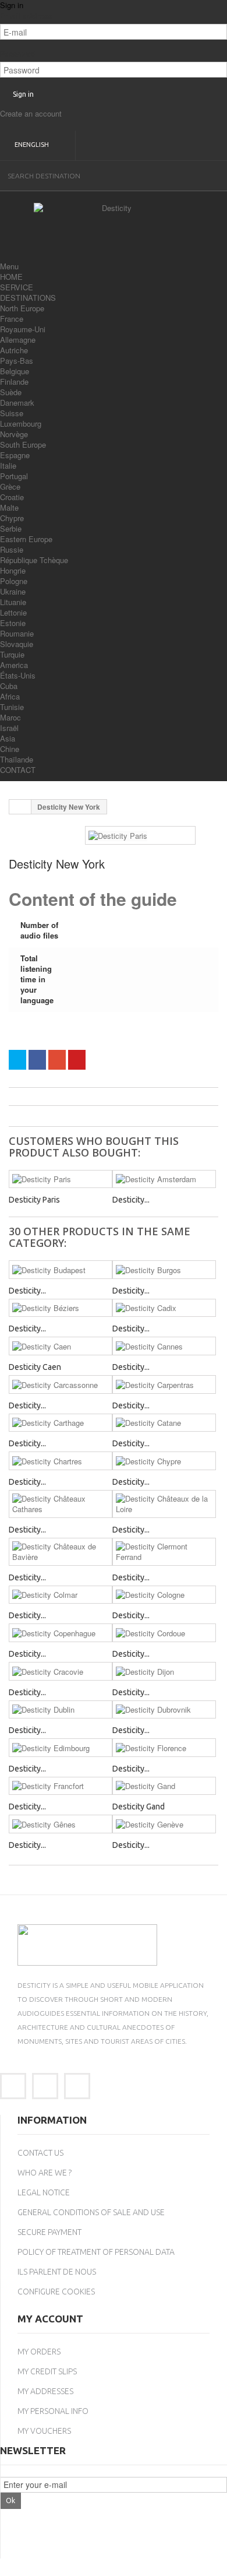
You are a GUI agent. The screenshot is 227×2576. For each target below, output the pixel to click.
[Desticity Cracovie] (61, 1671)
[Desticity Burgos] (164, 1270)
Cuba (9, 686)
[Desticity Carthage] (61, 1423)
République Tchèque (34, 560)
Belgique (15, 371)
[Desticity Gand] (164, 1786)
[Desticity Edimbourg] (61, 1748)
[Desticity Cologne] (164, 1595)
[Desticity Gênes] (61, 1824)
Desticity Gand (139, 1807)
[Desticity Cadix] (164, 1308)
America (14, 665)
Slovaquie (17, 644)
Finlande (14, 382)
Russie (12, 549)
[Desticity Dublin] (61, 1710)
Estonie (13, 623)
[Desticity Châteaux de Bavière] (61, 1552)
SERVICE (17, 287)
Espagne (15, 455)
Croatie (12, 497)
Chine (10, 749)
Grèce (10, 486)
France (12, 319)
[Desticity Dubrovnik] (164, 1710)
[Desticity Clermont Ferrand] (164, 1552)
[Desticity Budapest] (61, 1270)
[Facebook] (13, 2086)
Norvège (14, 434)
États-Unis (18, 675)
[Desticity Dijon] (164, 1671)
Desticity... (131, 1200)
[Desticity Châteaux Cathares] (61, 1504)
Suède (11, 392)
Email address (26, 16)
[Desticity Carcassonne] (61, 1384)
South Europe (23, 444)
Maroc (10, 717)
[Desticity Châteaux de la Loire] (164, 1504)
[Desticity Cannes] (164, 1346)
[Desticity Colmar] (61, 1595)
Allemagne (18, 340)
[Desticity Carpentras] (164, 1384)
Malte (9, 507)
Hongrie (13, 570)
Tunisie (12, 707)
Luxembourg (21, 424)
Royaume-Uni (23, 329)
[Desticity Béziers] (61, 1308)
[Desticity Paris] (61, 1179)
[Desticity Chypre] (164, 1461)
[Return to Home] (20, 807)
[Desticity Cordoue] (164, 1633)
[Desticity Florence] (164, 1748)
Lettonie (13, 612)
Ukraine (13, 591)
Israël (9, 728)
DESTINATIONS (28, 298)
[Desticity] (112, 226)
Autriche (14, 350)
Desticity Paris (34, 1200)
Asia (8, 738)
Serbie (11, 528)
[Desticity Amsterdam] (164, 1179)
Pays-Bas (17, 361)
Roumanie (17, 633)
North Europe (22, 308)
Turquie (12, 654)
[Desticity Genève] (164, 1824)
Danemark (17, 403)
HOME (11, 277)
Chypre (12, 518)
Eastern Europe (26, 539)
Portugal (14, 476)
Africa (10, 696)
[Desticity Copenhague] (61, 1633)
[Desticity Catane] (164, 1423)
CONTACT (18, 770)
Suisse (12, 413)
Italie (8, 465)
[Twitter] (45, 2086)
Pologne (14, 581)
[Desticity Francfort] (61, 1786)
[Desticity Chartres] (61, 1461)
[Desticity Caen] (61, 1346)
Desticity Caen (35, 1367)
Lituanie (13, 602)
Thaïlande (17, 759)
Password (18, 54)
